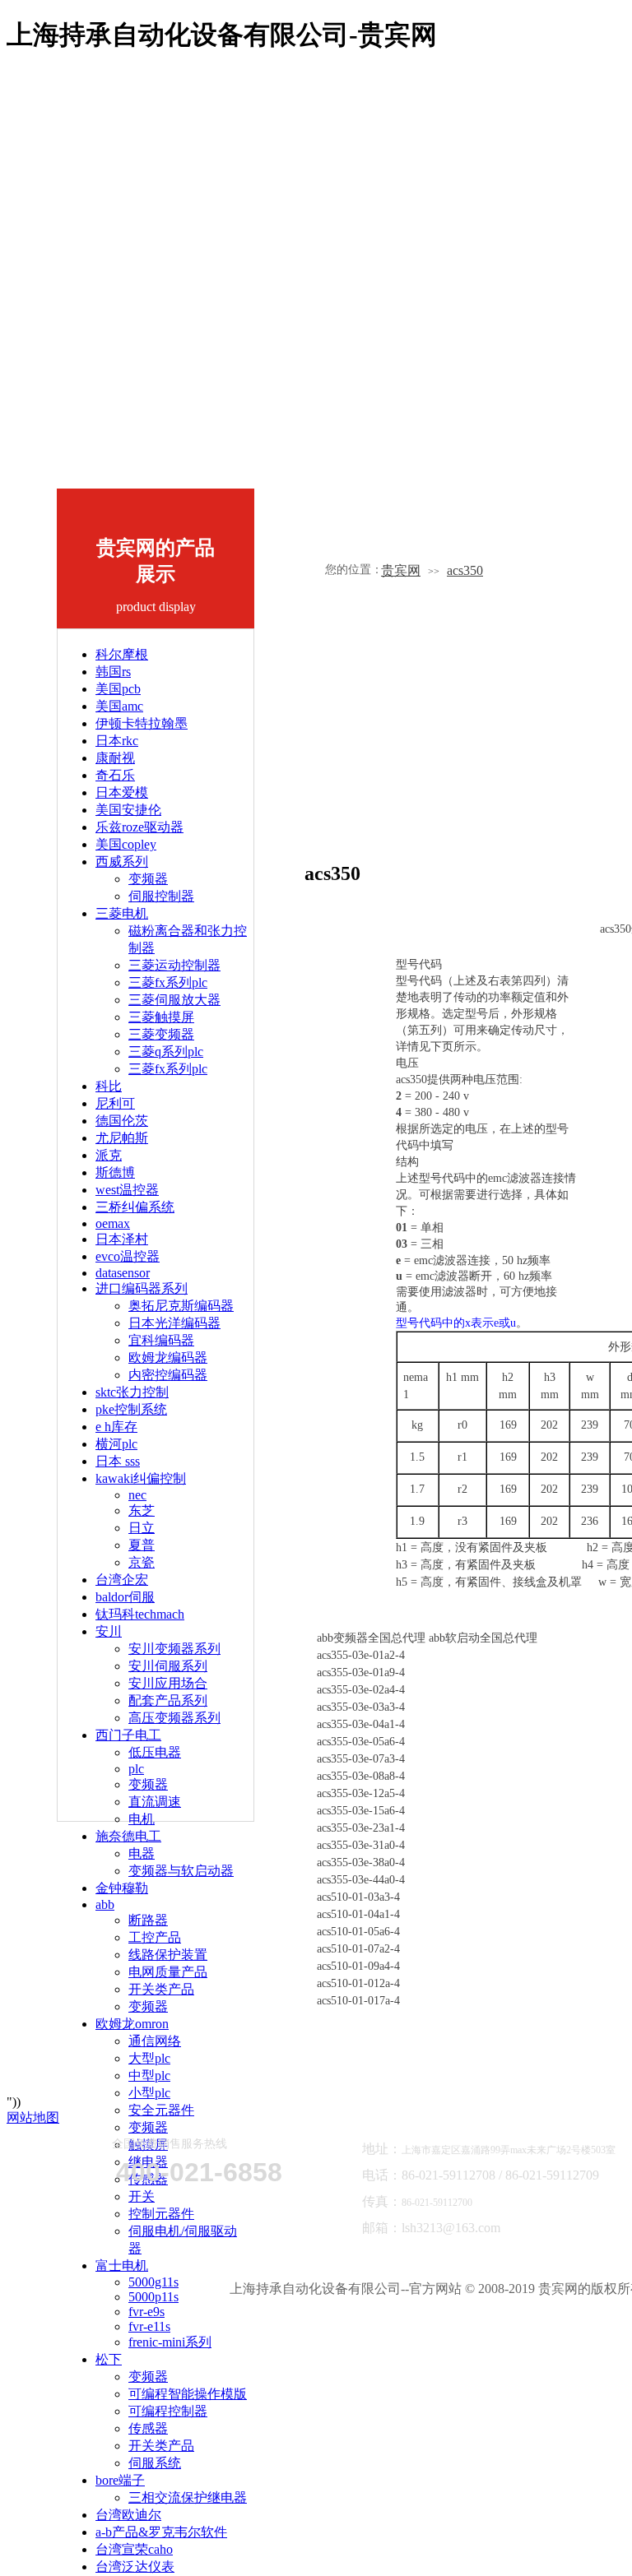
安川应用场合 (168, 1683)
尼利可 (115, 1103)
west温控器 (127, 1190)
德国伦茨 (122, 1121)
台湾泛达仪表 (135, 2567)
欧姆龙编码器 (168, 1357)
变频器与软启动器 (181, 1871)
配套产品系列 (168, 1700)
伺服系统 (155, 2463)
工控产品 (155, 1937)
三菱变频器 (161, 1034)
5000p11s (153, 2297)
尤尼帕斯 (122, 1138)
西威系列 (122, 862)
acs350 (465, 570)
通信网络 (155, 2041)
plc (136, 1769)
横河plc (116, 1444)
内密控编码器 (168, 1375)
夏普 (142, 1545)
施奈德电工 (128, 1836)
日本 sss (118, 1461)
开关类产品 (161, 1989)
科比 (109, 1086)
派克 (109, 1155)
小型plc (149, 2093)
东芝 (142, 1510)
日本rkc (117, 741)
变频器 (148, 879)
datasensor (123, 1273)
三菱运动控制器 (174, 965)
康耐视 (115, 758)
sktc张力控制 (132, 1392)
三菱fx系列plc (168, 982)
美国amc (119, 706)
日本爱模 (122, 792)
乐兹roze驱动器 (139, 827)
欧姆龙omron (132, 2024)
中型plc (149, 2076)
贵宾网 (401, 570)
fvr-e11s (149, 2326)
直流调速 (155, 1802)
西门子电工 (128, 1735)
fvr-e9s (146, 2312)
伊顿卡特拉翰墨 (142, 723)
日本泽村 (122, 1239)
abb (105, 1904)
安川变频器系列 (174, 1649)
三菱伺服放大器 (174, 1000)
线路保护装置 (168, 1955)
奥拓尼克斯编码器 (181, 1306)
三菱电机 (122, 913)
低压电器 (155, 1752)
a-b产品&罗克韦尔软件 (161, 2532)
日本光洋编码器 (174, 1323)
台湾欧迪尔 (128, 2515)
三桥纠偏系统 (135, 1207)
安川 (109, 1631)
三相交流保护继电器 (188, 2497)
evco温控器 (128, 1256)
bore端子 (120, 2480)
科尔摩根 (122, 654)
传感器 (148, 2428)
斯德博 (115, 1172)
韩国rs (113, 672)
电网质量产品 (168, 1972)
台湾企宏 (122, 1580)
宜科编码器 (161, 1340)
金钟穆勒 (122, 1888)
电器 (142, 1853)
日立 (142, 1528)
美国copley (126, 844)
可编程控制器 (168, 2411)
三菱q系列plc (166, 1052)
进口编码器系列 (142, 1288)
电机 (142, 1819)
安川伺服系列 (168, 1666)
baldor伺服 (125, 1597)
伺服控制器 (161, 896)
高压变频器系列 (174, 1718)
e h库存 (116, 1427)
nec (137, 1495)
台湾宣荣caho (134, 2549)
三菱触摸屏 (161, 1017)
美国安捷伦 (128, 810)
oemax (113, 1223)
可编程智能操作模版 (188, 2394)
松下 (109, 2359)
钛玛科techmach (140, 1614)
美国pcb (118, 689)
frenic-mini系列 (170, 2342)
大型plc (149, 2058)
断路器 (148, 1920)
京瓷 (142, 1562)
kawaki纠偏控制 (141, 1478)
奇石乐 (115, 775)
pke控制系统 (131, 1409)
